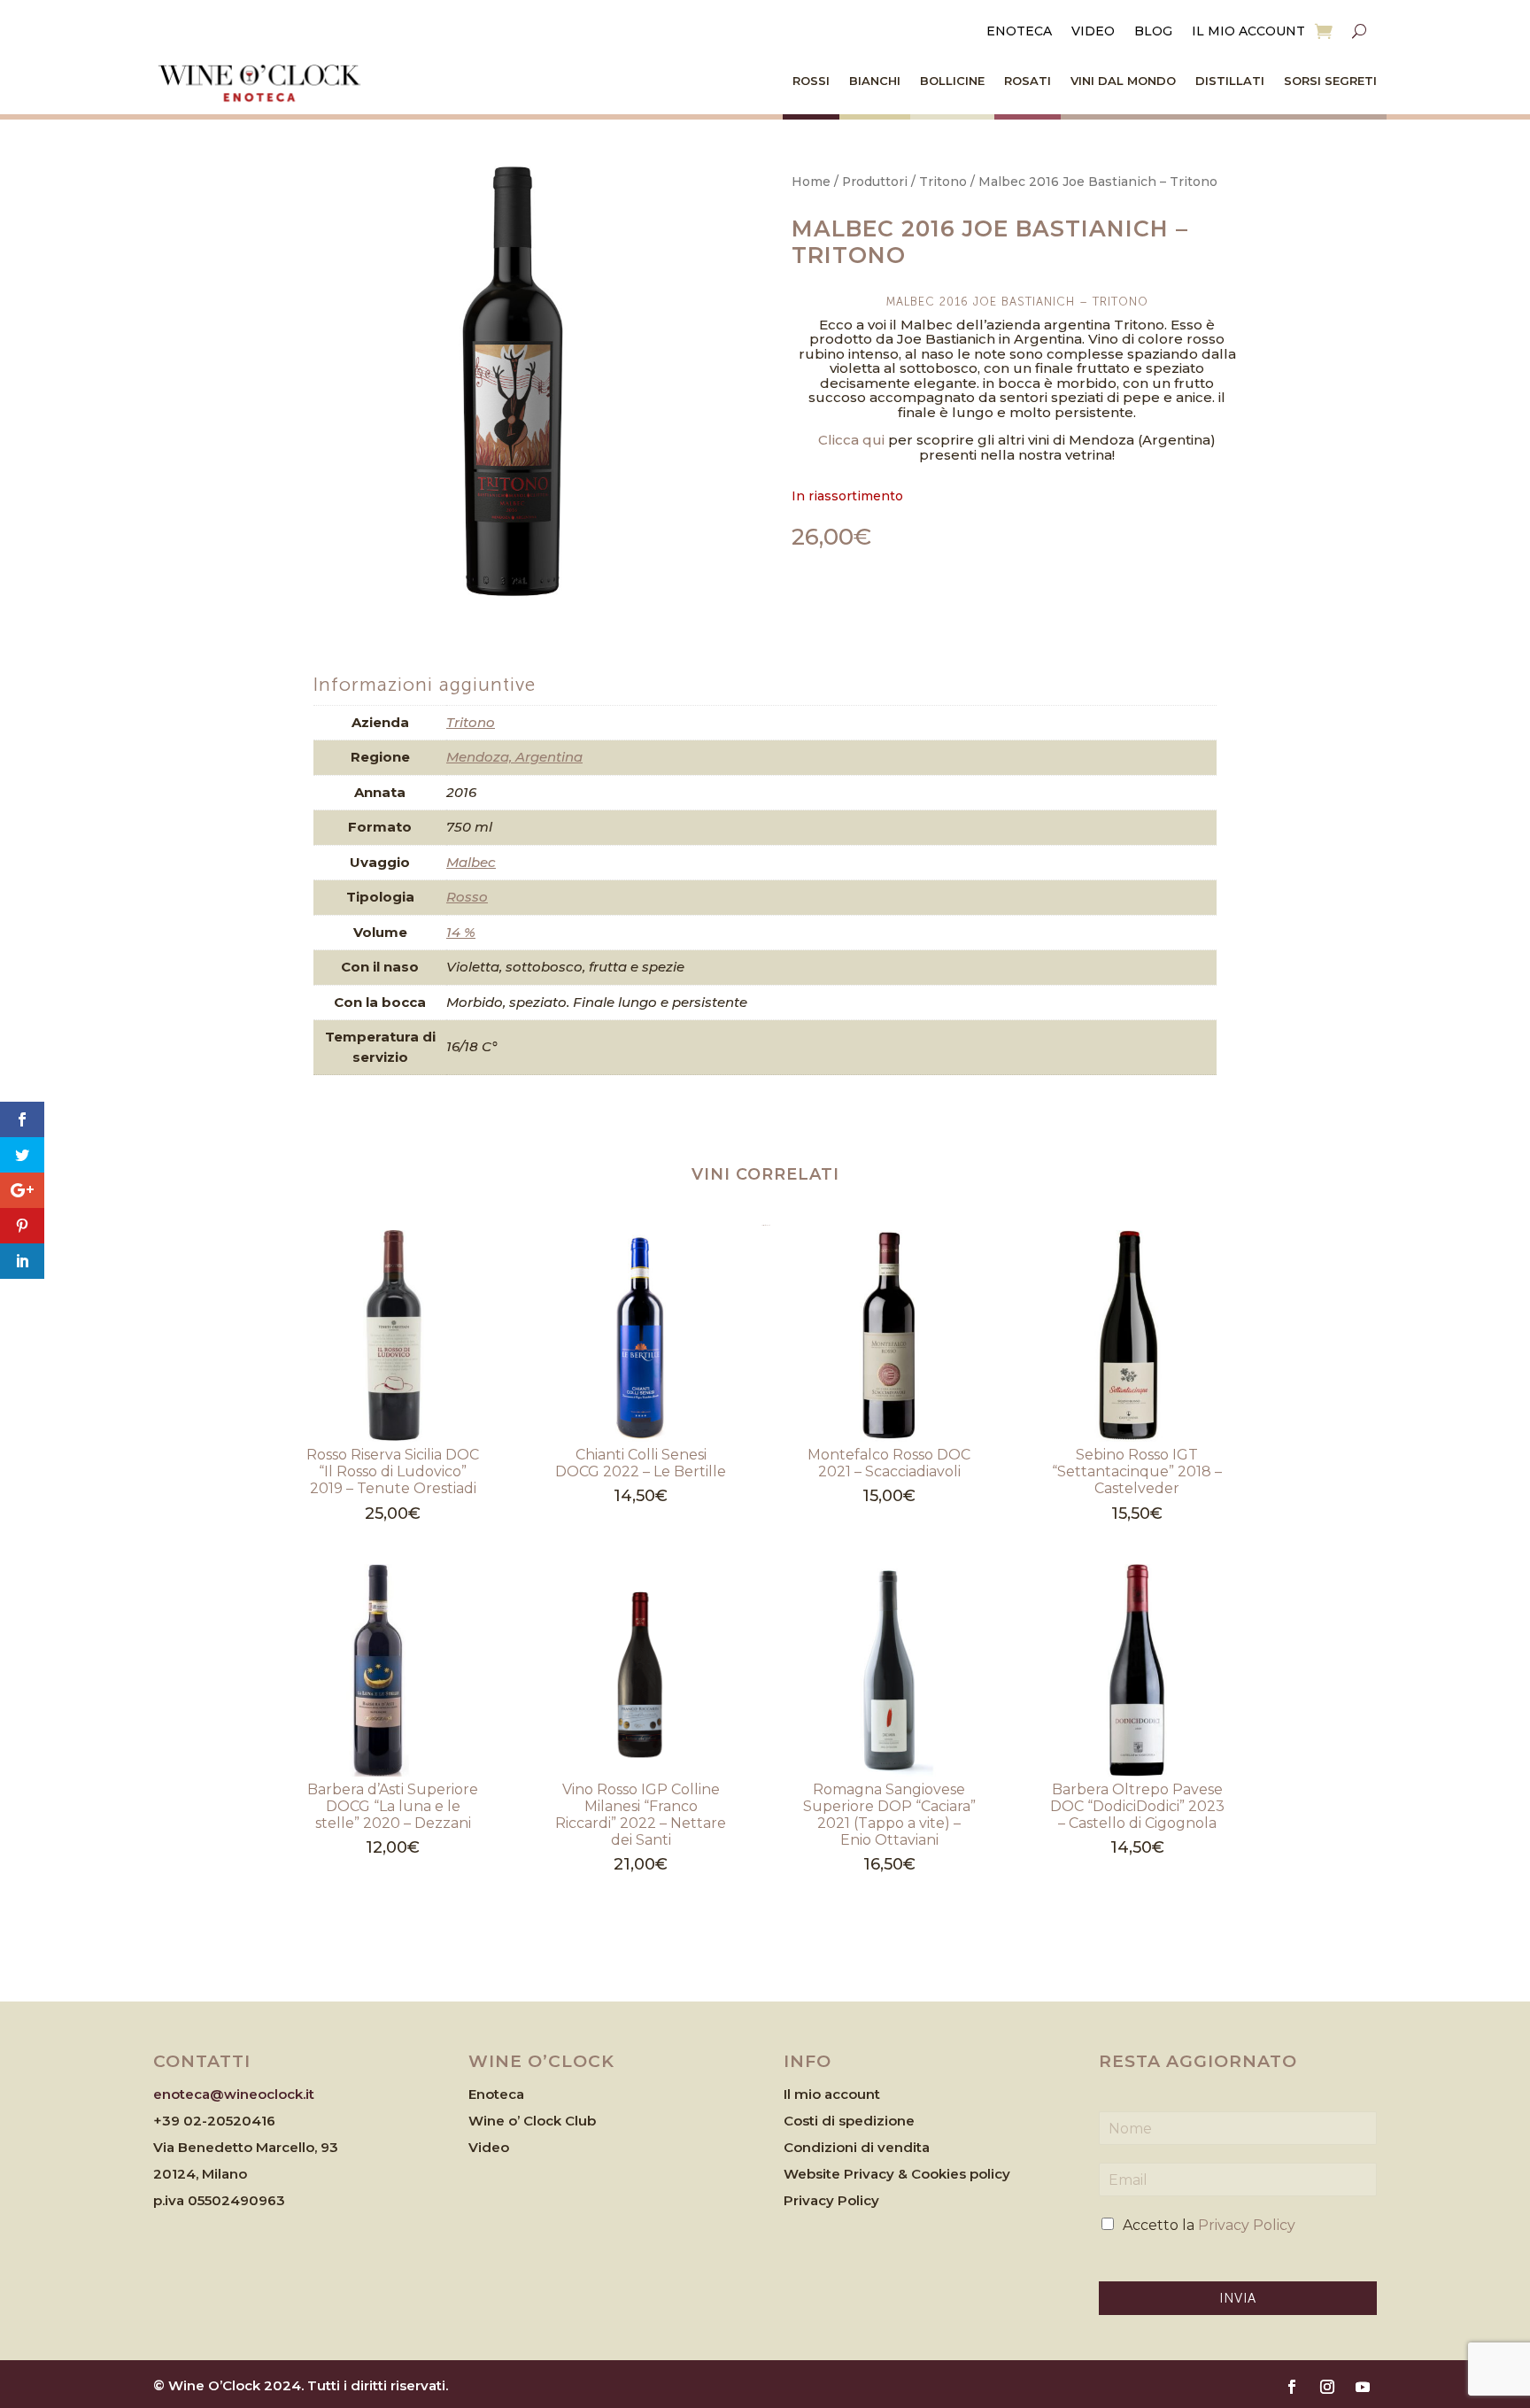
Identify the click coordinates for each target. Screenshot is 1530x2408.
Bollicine (952, 81)
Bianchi (875, 81)
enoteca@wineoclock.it (234, 2094)
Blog (1153, 32)
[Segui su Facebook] (1292, 2387)
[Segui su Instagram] (1327, 2387)
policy (990, 2174)
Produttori (875, 182)
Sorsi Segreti (1330, 81)
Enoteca (1019, 32)
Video (1093, 32)
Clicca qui (851, 440)
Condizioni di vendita (857, 2147)
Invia (1238, 2298)
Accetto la (1209, 2225)
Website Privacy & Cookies (877, 2174)
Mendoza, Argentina (514, 757)
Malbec (471, 862)
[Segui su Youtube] (1363, 2387)
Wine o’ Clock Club (532, 2121)
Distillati (1230, 81)
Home (811, 182)
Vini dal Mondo (1123, 81)
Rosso (467, 897)
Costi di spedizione (849, 2121)
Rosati (1028, 81)
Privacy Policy (831, 2200)
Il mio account (1248, 32)
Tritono (943, 182)
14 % (461, 932)
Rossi (811, 81)
